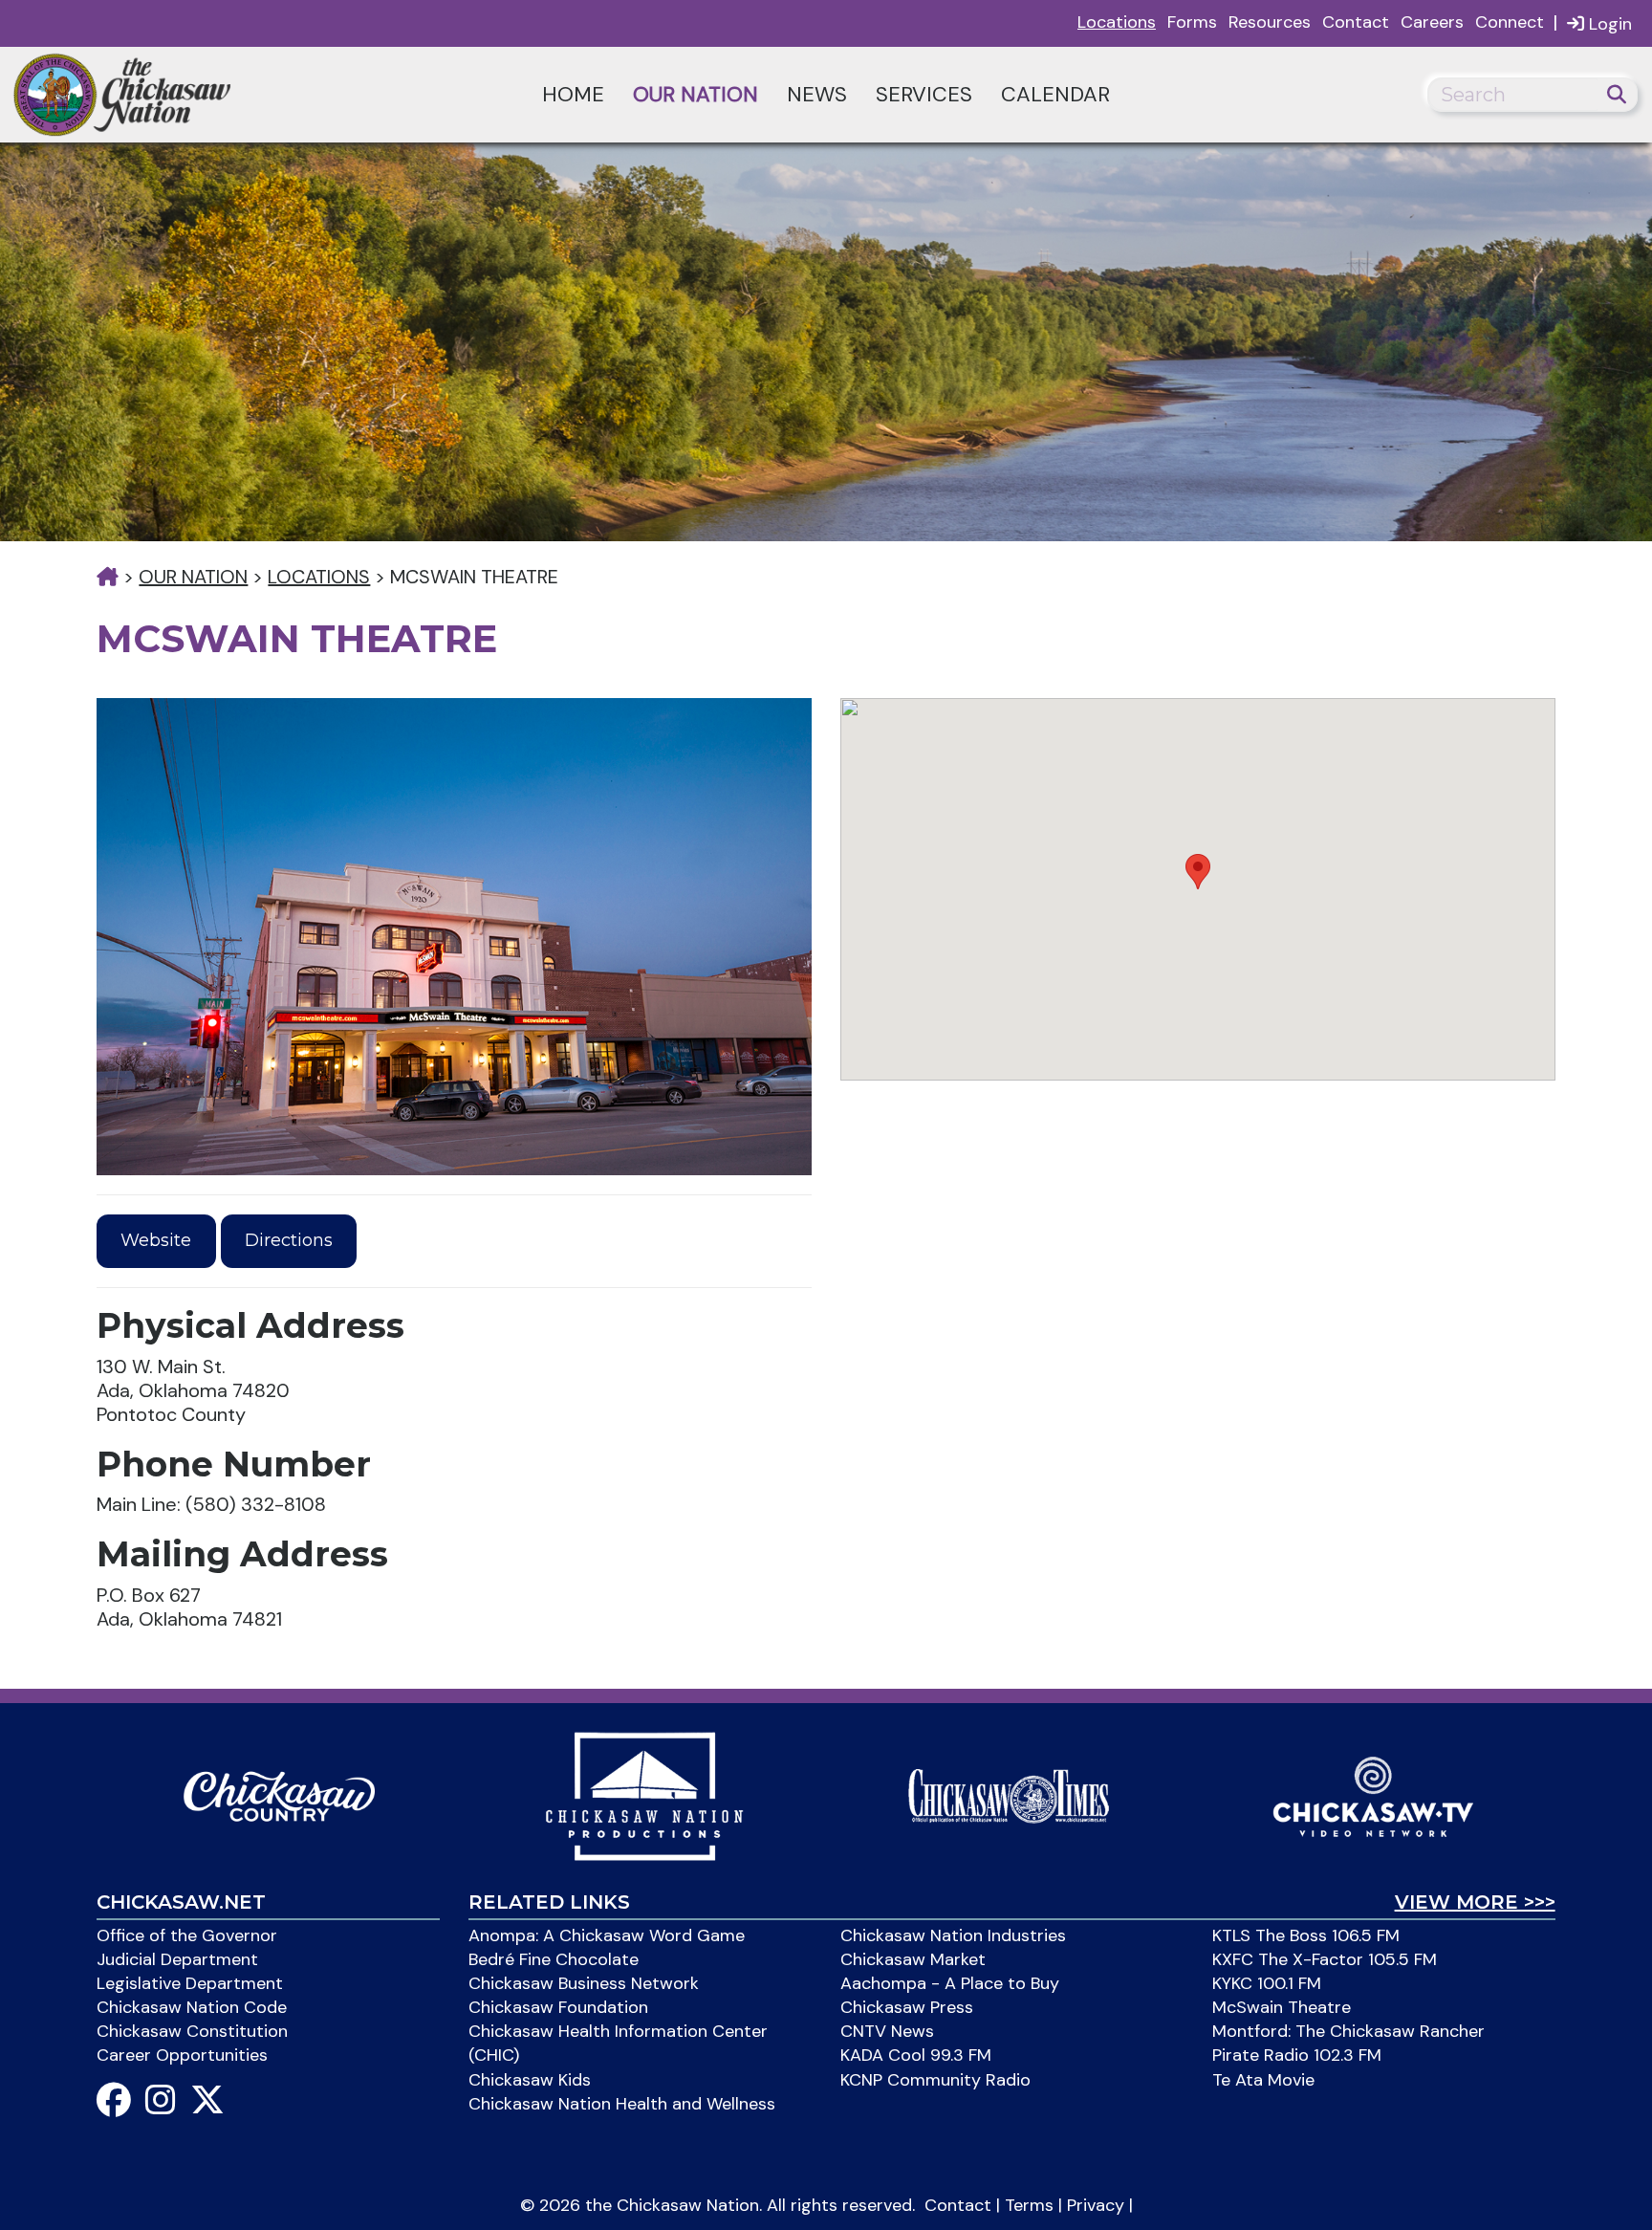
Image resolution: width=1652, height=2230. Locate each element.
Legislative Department (190, 1983)
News (817, 94)
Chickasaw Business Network (584, 1983)
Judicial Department (177, 1959)
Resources (1270, 22)
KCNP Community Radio (935, 2080)
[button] (1198, 872)
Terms (1029, 2205)
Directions (289, 1240)
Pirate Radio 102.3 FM (1297, 2055)
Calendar (1055, 94)
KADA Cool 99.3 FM (916, 2055)
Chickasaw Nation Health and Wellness (622, 2104)
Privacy (1096, 2205)
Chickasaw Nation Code (192, 2007)
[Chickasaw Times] (1009, 1795)
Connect (1510, 22)
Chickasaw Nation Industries (953, 1935)
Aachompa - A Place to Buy (950, 1983)
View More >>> (1475, 1902)
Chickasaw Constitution (192, 2031)
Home (573, 94)
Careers (1432, 22)
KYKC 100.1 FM (1267, 1983)
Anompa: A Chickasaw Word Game (607, 1935)
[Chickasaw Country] (279, 1795)
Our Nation (696, 94)
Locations (1117, 22)
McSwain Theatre (1282, 2007)
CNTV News (887, 2031)
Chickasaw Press (907, 2007)
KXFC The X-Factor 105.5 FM (1325, 1959)
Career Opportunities (182, 2055)
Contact (1356, 22)
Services (924, 94)
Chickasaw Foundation (558, 2007)
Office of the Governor (187, 1935)
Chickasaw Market (913, 1959)
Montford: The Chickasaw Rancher (1348, 2031)
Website (156, 1240)
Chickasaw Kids (530, 2080)
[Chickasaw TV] (1373, 1795)
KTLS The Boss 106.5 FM (1306, 1935)
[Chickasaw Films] (644, 1795)
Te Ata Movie (1263, 2080)
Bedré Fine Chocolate (554, 1959)
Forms (1192, 22)
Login (1608, 24)
